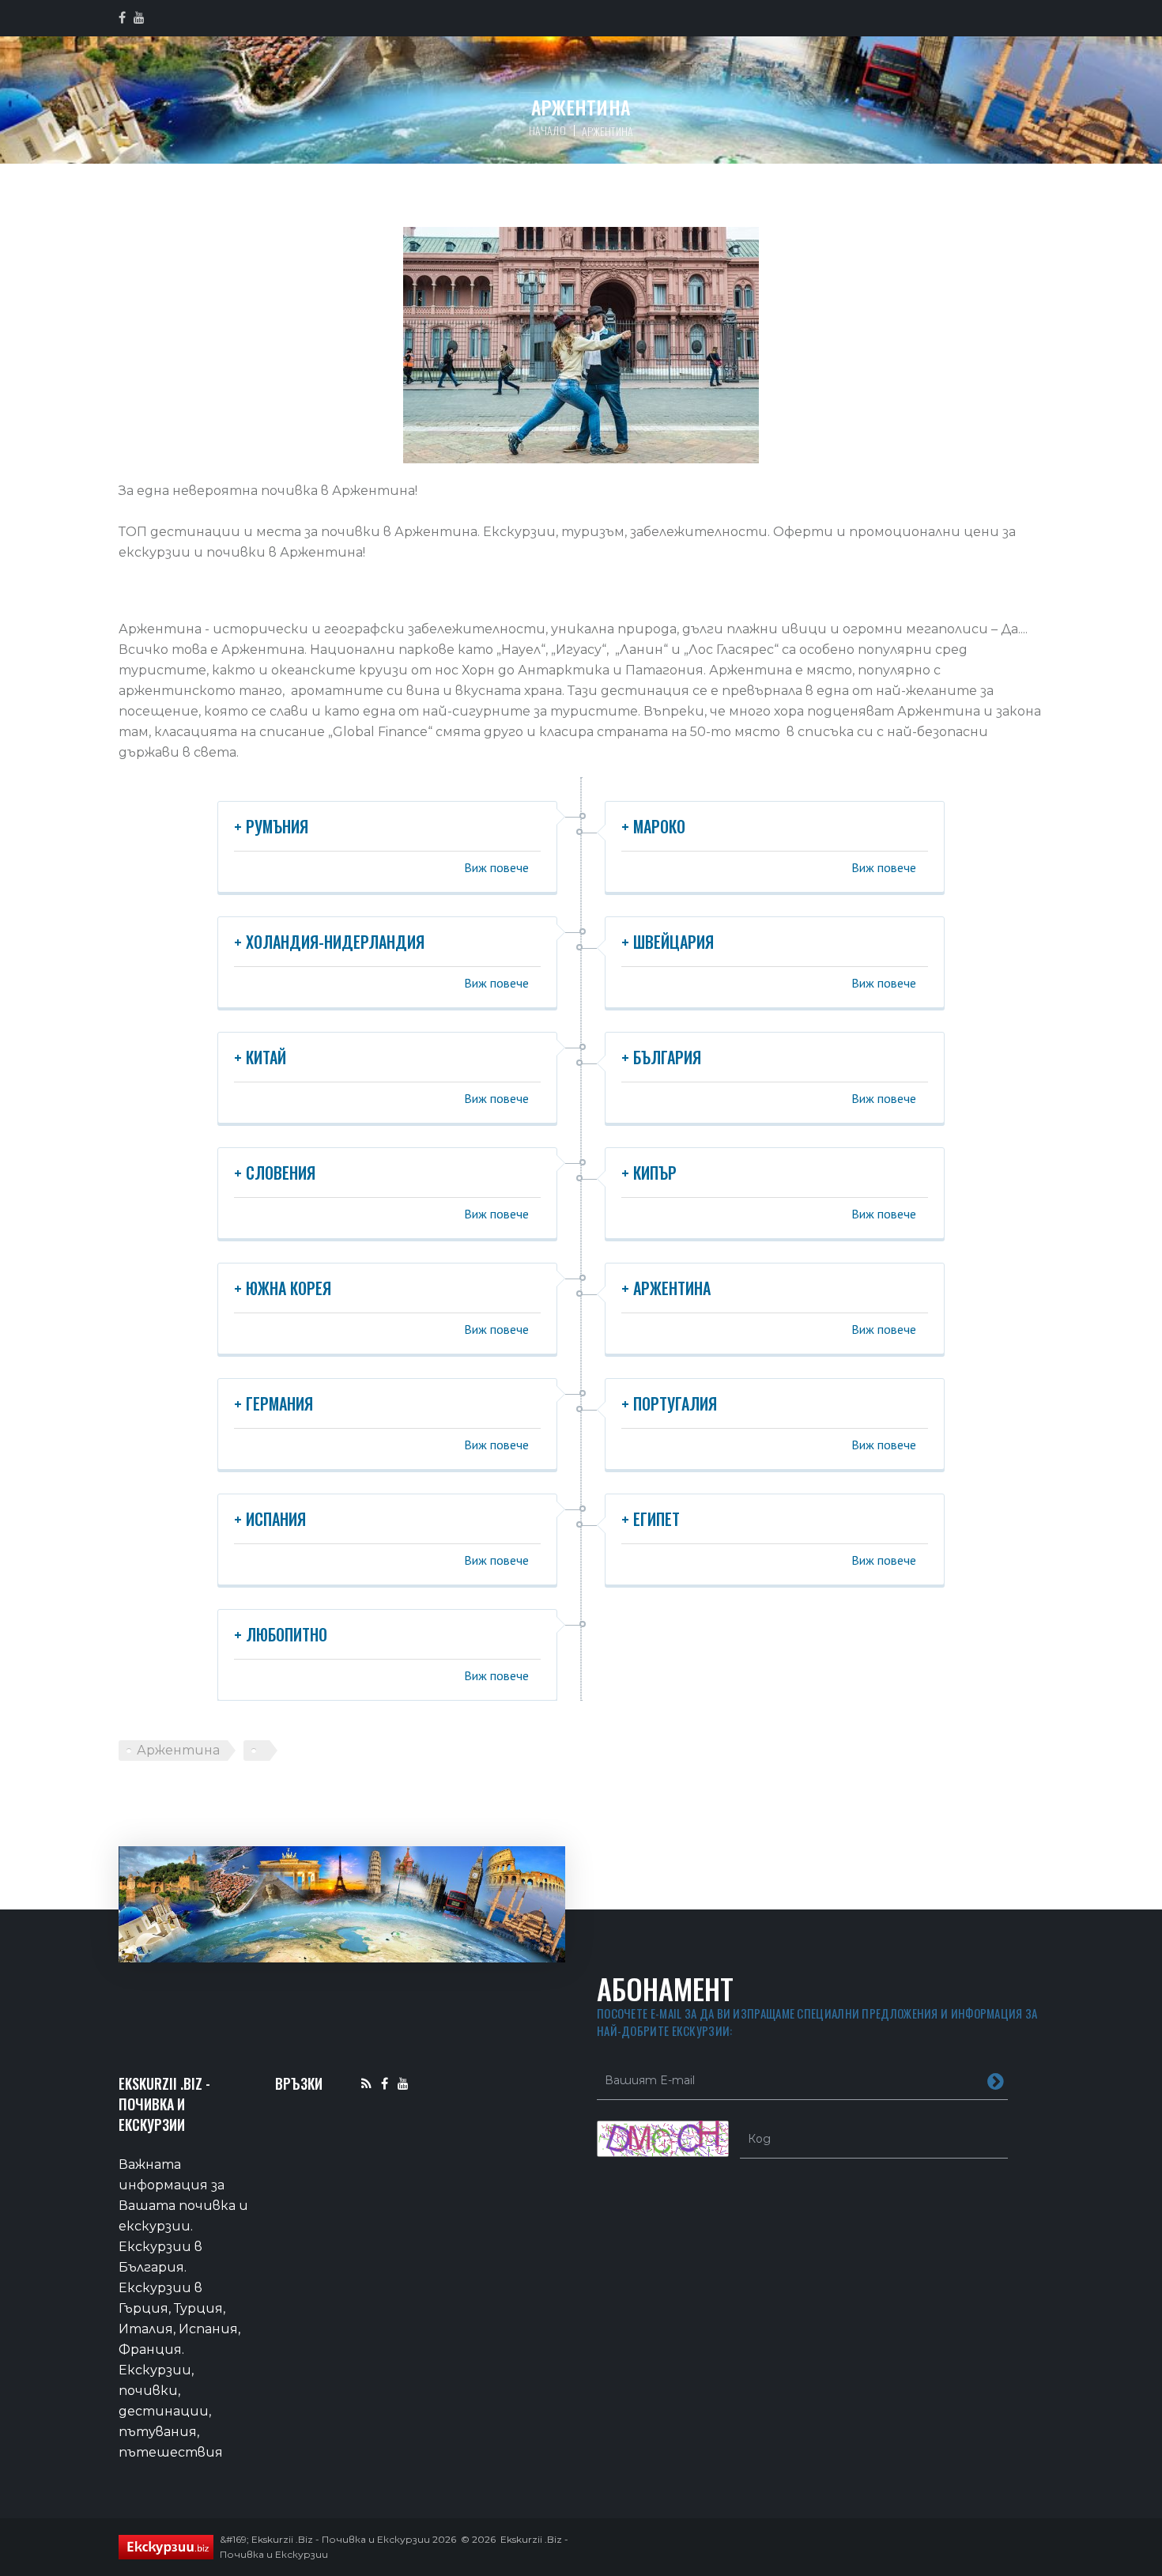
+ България (661, 1057)
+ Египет (651, 1519)
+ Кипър (649, 1173)
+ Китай (260, 1057)
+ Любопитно (281, 1634)
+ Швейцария (668, 942)
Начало (547, 130)
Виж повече (496, 867)
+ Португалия (669, 1403)
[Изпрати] (996, 2080)
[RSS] (366, 2083)
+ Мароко (653, 826)
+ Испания (270, 1519)
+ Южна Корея (283, 1288)
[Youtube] (403, 2083)
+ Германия (274, 1403)
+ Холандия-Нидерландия (329, 942)
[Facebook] (385, 2083)
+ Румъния (271, 826)
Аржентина (178, 1750)
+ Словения (275, 1173)
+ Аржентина (666, 1288)
